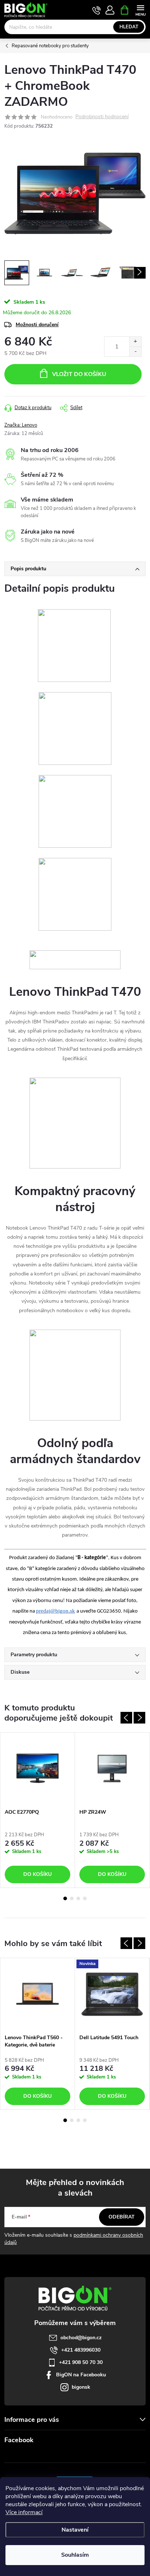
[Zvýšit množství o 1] (135, 342)
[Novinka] (112, 1994)
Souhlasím (75, 2555)
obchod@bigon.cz (81, 2338)
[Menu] (140, 10)
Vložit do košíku (79, 374)
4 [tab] (85, 1898)
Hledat (129, 27)
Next (139, 1718)
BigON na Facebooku (81, 2375)
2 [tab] (72, 1898)
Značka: (21, 425)
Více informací (24, 2512)
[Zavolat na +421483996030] (97, 10)
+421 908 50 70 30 (81, 2362)
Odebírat (122, 2217)
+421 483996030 (81, 2350)
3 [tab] (78, 1898)
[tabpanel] (38, 1810)
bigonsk (81, 2387)
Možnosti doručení (37, 325)
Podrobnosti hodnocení (102, 117)
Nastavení (75, 2530)
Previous (126, 1718)
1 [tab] (65, 1898)
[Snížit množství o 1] (135, 352)
